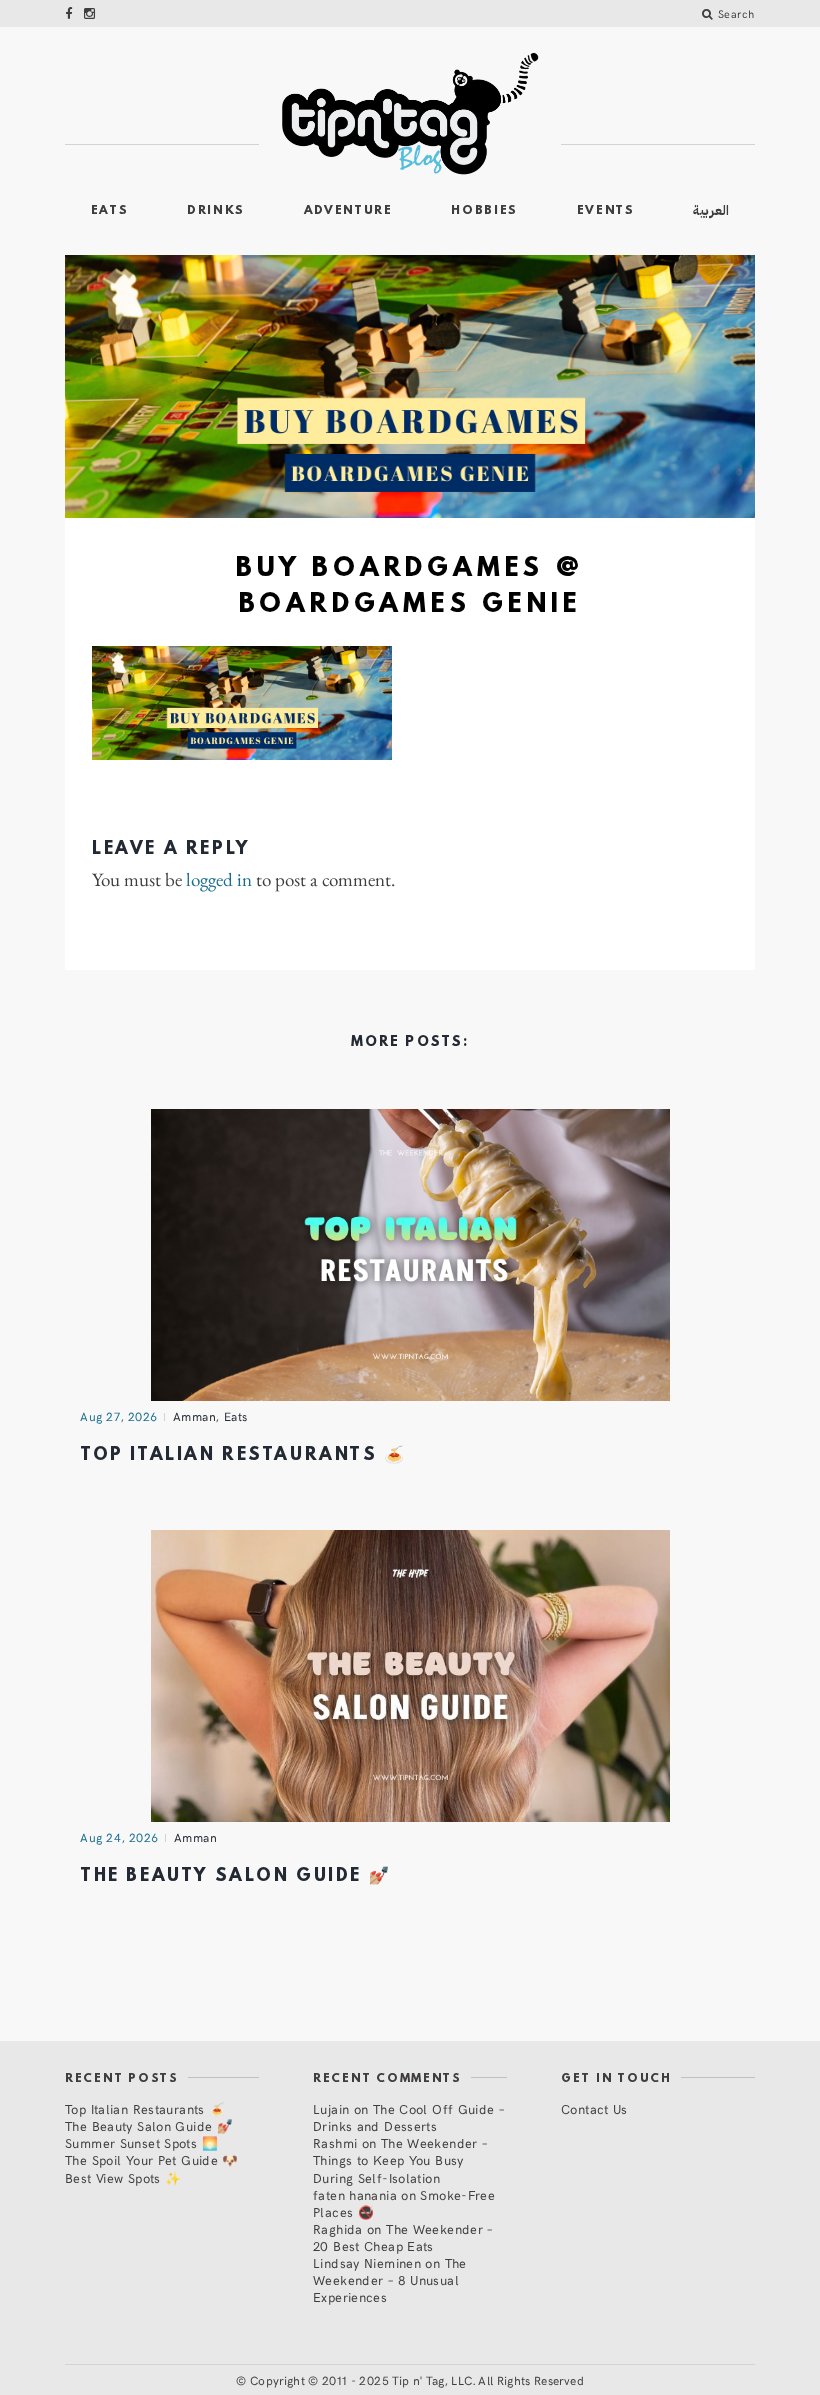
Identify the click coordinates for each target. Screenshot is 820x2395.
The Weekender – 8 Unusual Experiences (390, 2279)
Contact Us (594, 2108)
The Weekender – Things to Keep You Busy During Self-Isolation (400, 2159)
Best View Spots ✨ (123, 2177)
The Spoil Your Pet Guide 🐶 (152, 2159)
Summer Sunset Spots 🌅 (141, 2142)
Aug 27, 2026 (119, 1416)
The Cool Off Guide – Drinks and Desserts (408, 2117)
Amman (195, 1416)
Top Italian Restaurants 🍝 (243, 1455)
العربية (711, 210)
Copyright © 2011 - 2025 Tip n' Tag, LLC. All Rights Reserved (417, 2380)
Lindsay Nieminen (367, 2262)
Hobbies (484, 211)
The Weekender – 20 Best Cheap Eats (403, 2237)
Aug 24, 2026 (119, 1837)
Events (606, 211)
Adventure (348, 211)
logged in (219, 880)
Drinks (216, 211)
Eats (110, 211)
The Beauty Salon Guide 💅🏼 (235, 1876)
